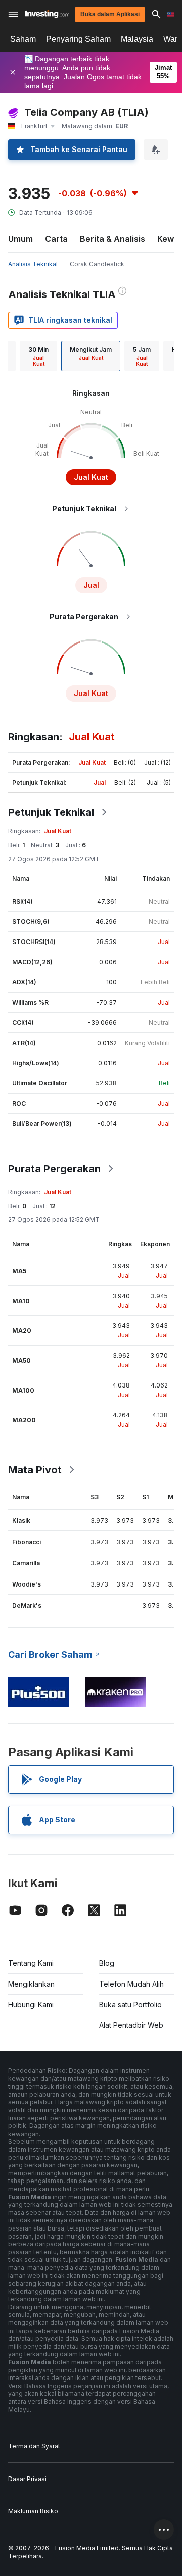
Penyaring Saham (78, 39)
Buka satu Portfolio (130, 2004)
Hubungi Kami (31, 2004)
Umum (20, 239)
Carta (56, 239)
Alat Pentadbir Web (131, 2025)
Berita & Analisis (112, 239)
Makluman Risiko (33, 2511)
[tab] (38, 356)
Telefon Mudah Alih (131, 1984)
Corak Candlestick (97, 264)
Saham (23, 39)
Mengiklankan (31, 1984)
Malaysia (137, 39)
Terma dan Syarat (34, 2446)
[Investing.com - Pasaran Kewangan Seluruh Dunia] (47, 14)
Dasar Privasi (27, 2479)
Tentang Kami (31, 1963)
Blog (107, 1963)
